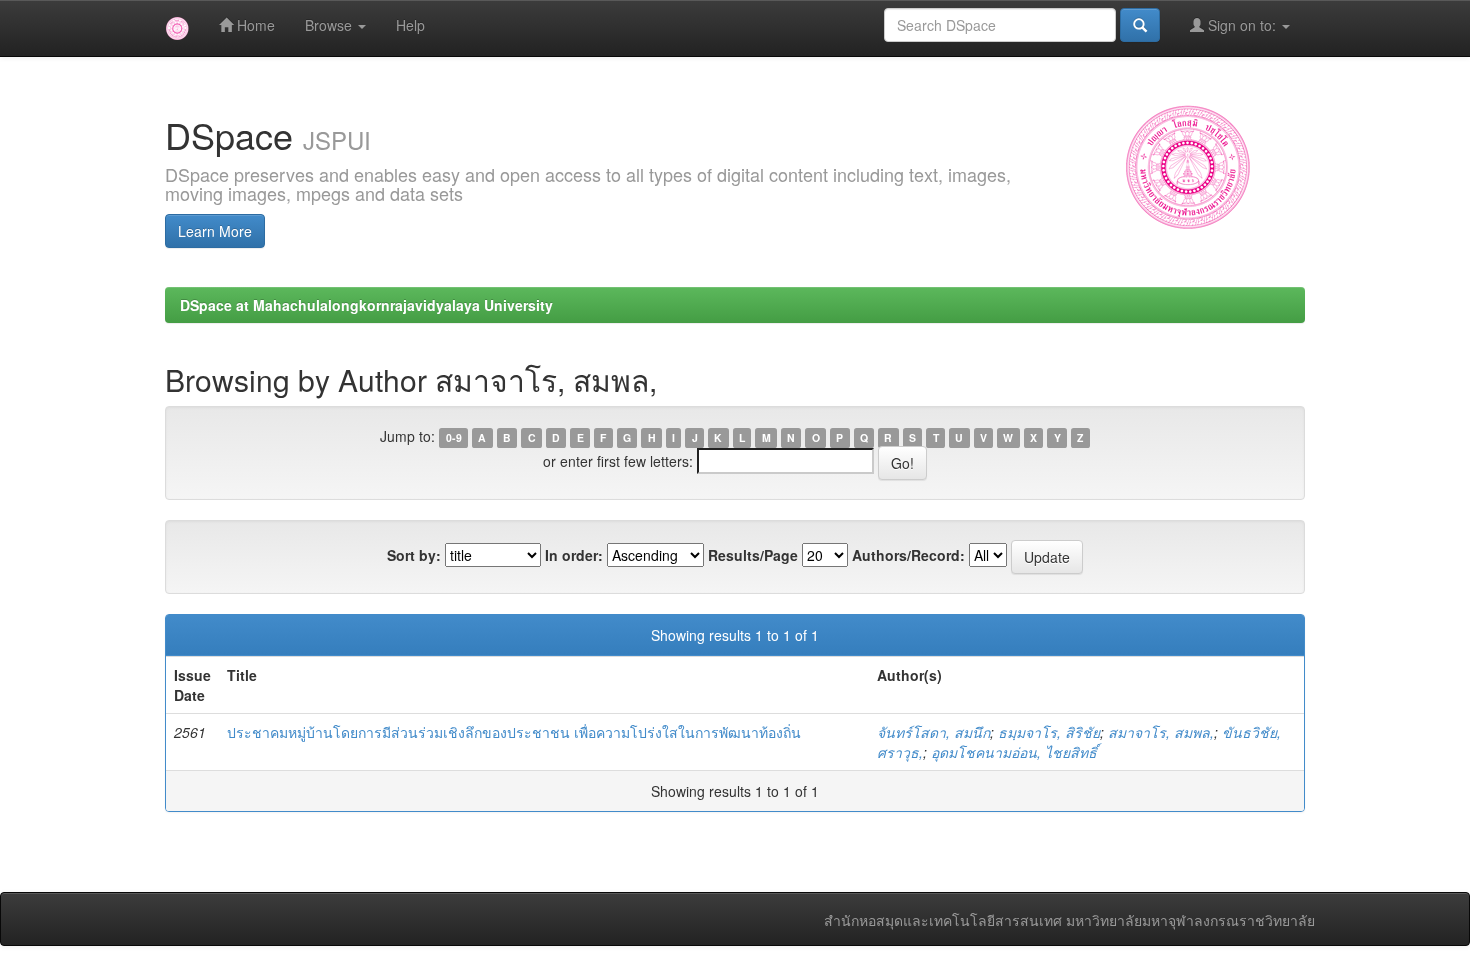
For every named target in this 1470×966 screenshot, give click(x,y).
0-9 (454, 437)
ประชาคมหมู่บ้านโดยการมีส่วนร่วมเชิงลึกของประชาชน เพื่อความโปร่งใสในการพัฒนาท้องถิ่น (514, 732)
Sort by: (414, 555)
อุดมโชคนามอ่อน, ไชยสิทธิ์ (1014, 752)
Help (410, 25)
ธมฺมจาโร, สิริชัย (1049, 732)
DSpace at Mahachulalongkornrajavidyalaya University (366, 305)
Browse (330, 25)
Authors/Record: (908, 555)
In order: (574, 555)
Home (254, 25)
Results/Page (753, 555)
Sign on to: (1242, 25)
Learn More (215, 231)
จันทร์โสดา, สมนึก (933, 732)
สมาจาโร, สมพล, (1161, 732)
